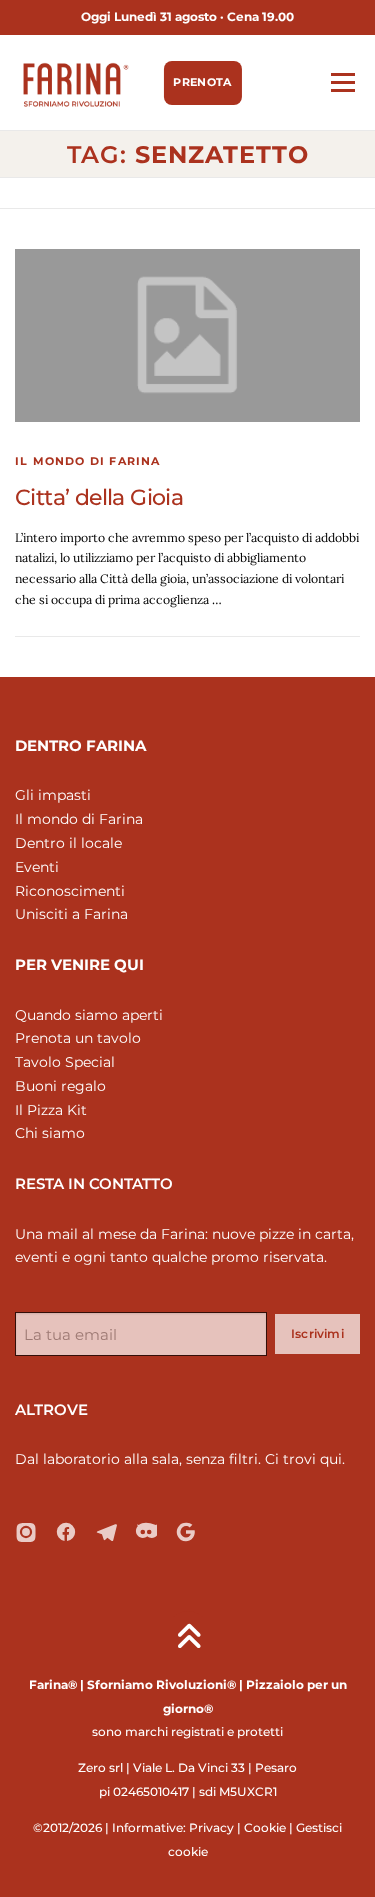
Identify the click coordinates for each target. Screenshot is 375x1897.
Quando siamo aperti (89, 1015)
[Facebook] (66, 1532)
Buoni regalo (60, 1086)
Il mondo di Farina (79, 819)
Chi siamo (50, 1133)
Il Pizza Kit (51, 1110)
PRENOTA (202, 82)
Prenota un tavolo (78, 1038)
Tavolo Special (65, 1062)
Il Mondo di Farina (88, 461)
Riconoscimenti (70, 891)
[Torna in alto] (187, 1637)
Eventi (37, 867)
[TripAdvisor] (146, 1532)
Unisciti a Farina (71, 914)
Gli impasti (53, 795)
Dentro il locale (68, 843)
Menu (342, 82)
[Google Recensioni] (186, 1532)
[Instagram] (26, 1532)
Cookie (265, 1827)
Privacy (211, 1827)
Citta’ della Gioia (99, 497)
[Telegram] (106, 1532)
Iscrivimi (317, 1333)
